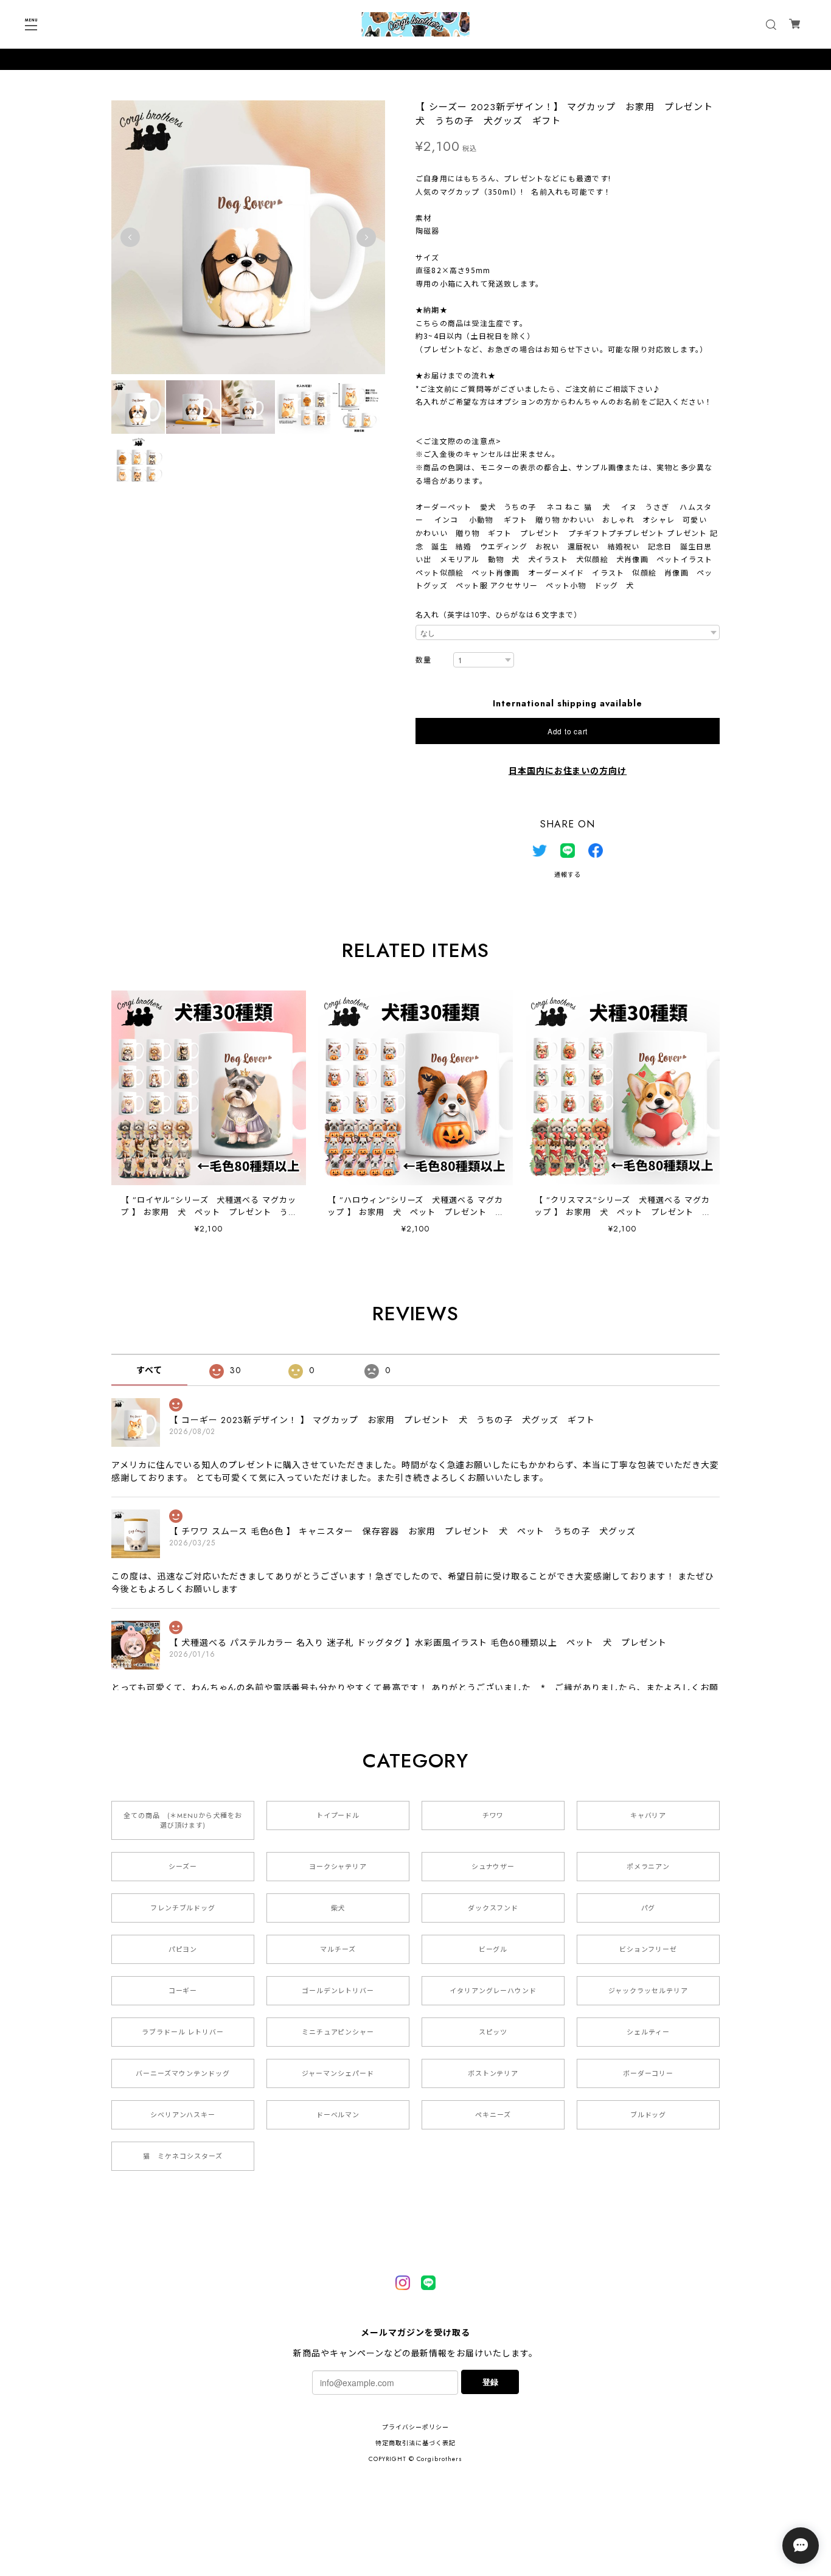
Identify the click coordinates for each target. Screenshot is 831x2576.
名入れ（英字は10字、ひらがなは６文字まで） (499, 615)
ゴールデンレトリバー (338, 1991)
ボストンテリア (493, 2073)
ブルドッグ (648, 2115)
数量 (423, 660)
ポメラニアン (648, 1867)
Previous (130, 237)
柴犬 (338, 1908)
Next (366, 237)
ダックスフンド (493, 1908)
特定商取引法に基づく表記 (415, 2443)
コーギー (183, 1991)
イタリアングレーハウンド (493, 1991)
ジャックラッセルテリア (648, 1991)
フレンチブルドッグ (183, 1908)
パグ (648, 1908)
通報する (568, 875)
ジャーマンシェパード (338, 2073)
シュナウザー (493, 1867)
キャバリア (648, 1815)
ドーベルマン (338, 2115)
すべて (149, 1370)
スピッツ (493, 2032)
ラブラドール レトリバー (183, 2032)
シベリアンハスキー (183, 2115)
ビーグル (493, 1949)
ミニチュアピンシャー (338, 2032)
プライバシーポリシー (415, 2427)
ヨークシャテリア (338, 1867)
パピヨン (183, 1949)
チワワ (493, 1815)
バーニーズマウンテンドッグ (183, 2073)
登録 (490, 2382)
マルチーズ (338, 1949)
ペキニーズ (493, 2115)
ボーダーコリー (648, 2073)
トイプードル (338, 1815)
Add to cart (568, 731)
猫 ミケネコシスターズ (183, 2156)
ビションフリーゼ (648, 1949)
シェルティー (648, 2032)
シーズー (183, 1867)
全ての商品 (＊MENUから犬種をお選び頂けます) (183, 1820)
